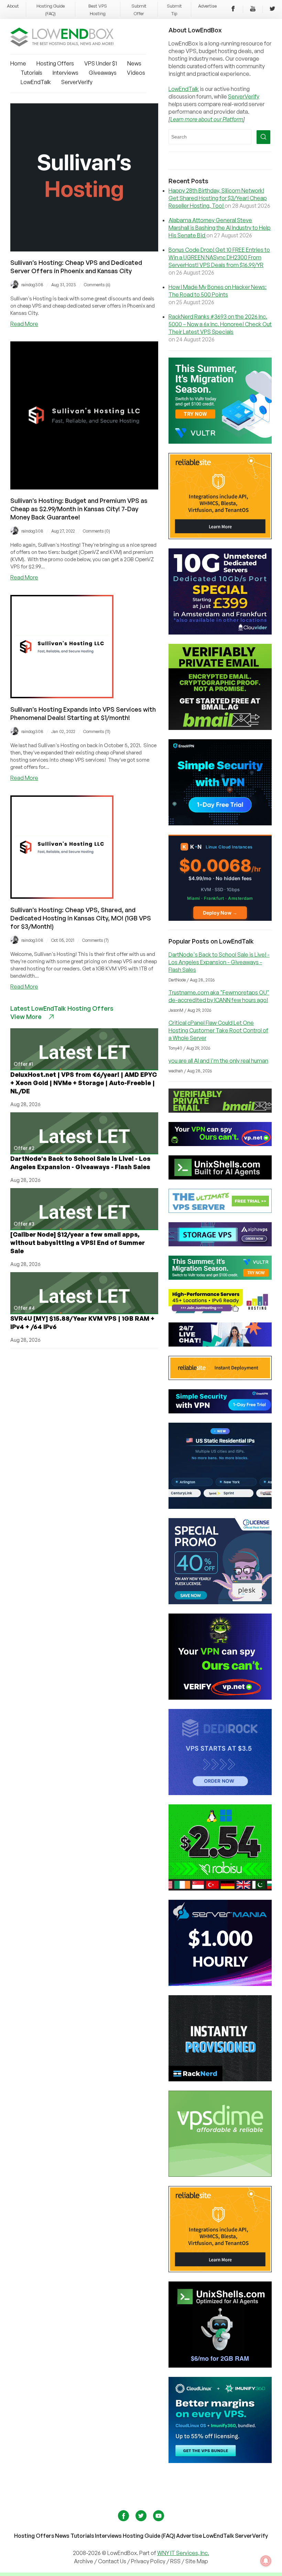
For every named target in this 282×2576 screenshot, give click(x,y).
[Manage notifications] (266, 2561)
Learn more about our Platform (207, 119)
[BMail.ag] (220, 728)
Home (18, 63)
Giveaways (103, 73)
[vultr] (220, 442)
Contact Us (113, 2561)
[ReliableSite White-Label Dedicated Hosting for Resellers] (220, 537)
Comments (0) (96, 531)
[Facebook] (233, 10)
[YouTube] (253, 10)
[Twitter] (272, 10)
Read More (24, 324)
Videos (136, 73)
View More (26, 1017)
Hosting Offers (55, 63)
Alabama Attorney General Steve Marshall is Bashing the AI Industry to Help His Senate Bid (220, 228)
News (134, 63)
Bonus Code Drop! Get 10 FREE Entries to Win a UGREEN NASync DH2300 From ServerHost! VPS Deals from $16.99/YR (219, 257)
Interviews (66, 73)
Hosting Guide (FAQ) (149, 2536)
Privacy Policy (148, 2561)
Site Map (197, 2561)
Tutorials (31, 73)
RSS (176, 2561)
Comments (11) (97, 731)
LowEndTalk (36, 82)
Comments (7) (95, 940)
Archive (84, 2561)
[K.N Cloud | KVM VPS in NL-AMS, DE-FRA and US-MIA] (220, 919)
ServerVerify (77, 82)
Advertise (207, 6)
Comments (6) (97, 285)
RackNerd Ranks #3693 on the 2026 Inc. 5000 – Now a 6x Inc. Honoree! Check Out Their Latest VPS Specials (220, 324)
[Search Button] (263, 137)
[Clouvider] (220, 632)
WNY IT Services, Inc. (183, 2553)
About (13, 6)
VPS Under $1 (101, 63)
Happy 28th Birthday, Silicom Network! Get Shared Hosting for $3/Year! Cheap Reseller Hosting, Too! (218, 198)
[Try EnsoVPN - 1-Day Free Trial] (220, 823)
